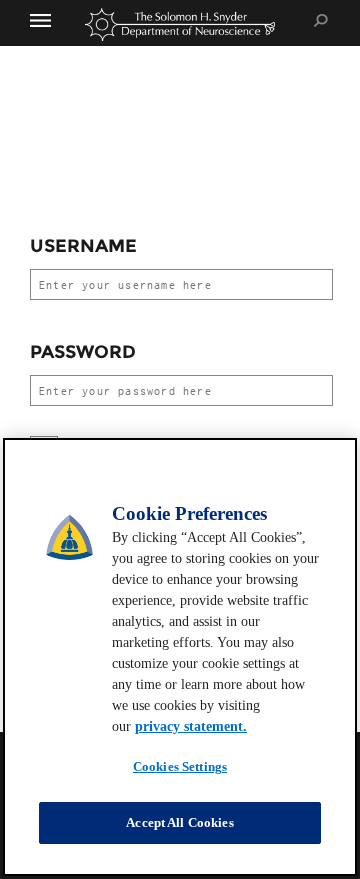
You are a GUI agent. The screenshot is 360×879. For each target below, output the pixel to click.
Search (321, 20)
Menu (50, 20)
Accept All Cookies (179, 822)
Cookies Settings (180, 766)
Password (83, 352)
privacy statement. (191, 726)
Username (83, 246)
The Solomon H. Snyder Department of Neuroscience (180, 24)
